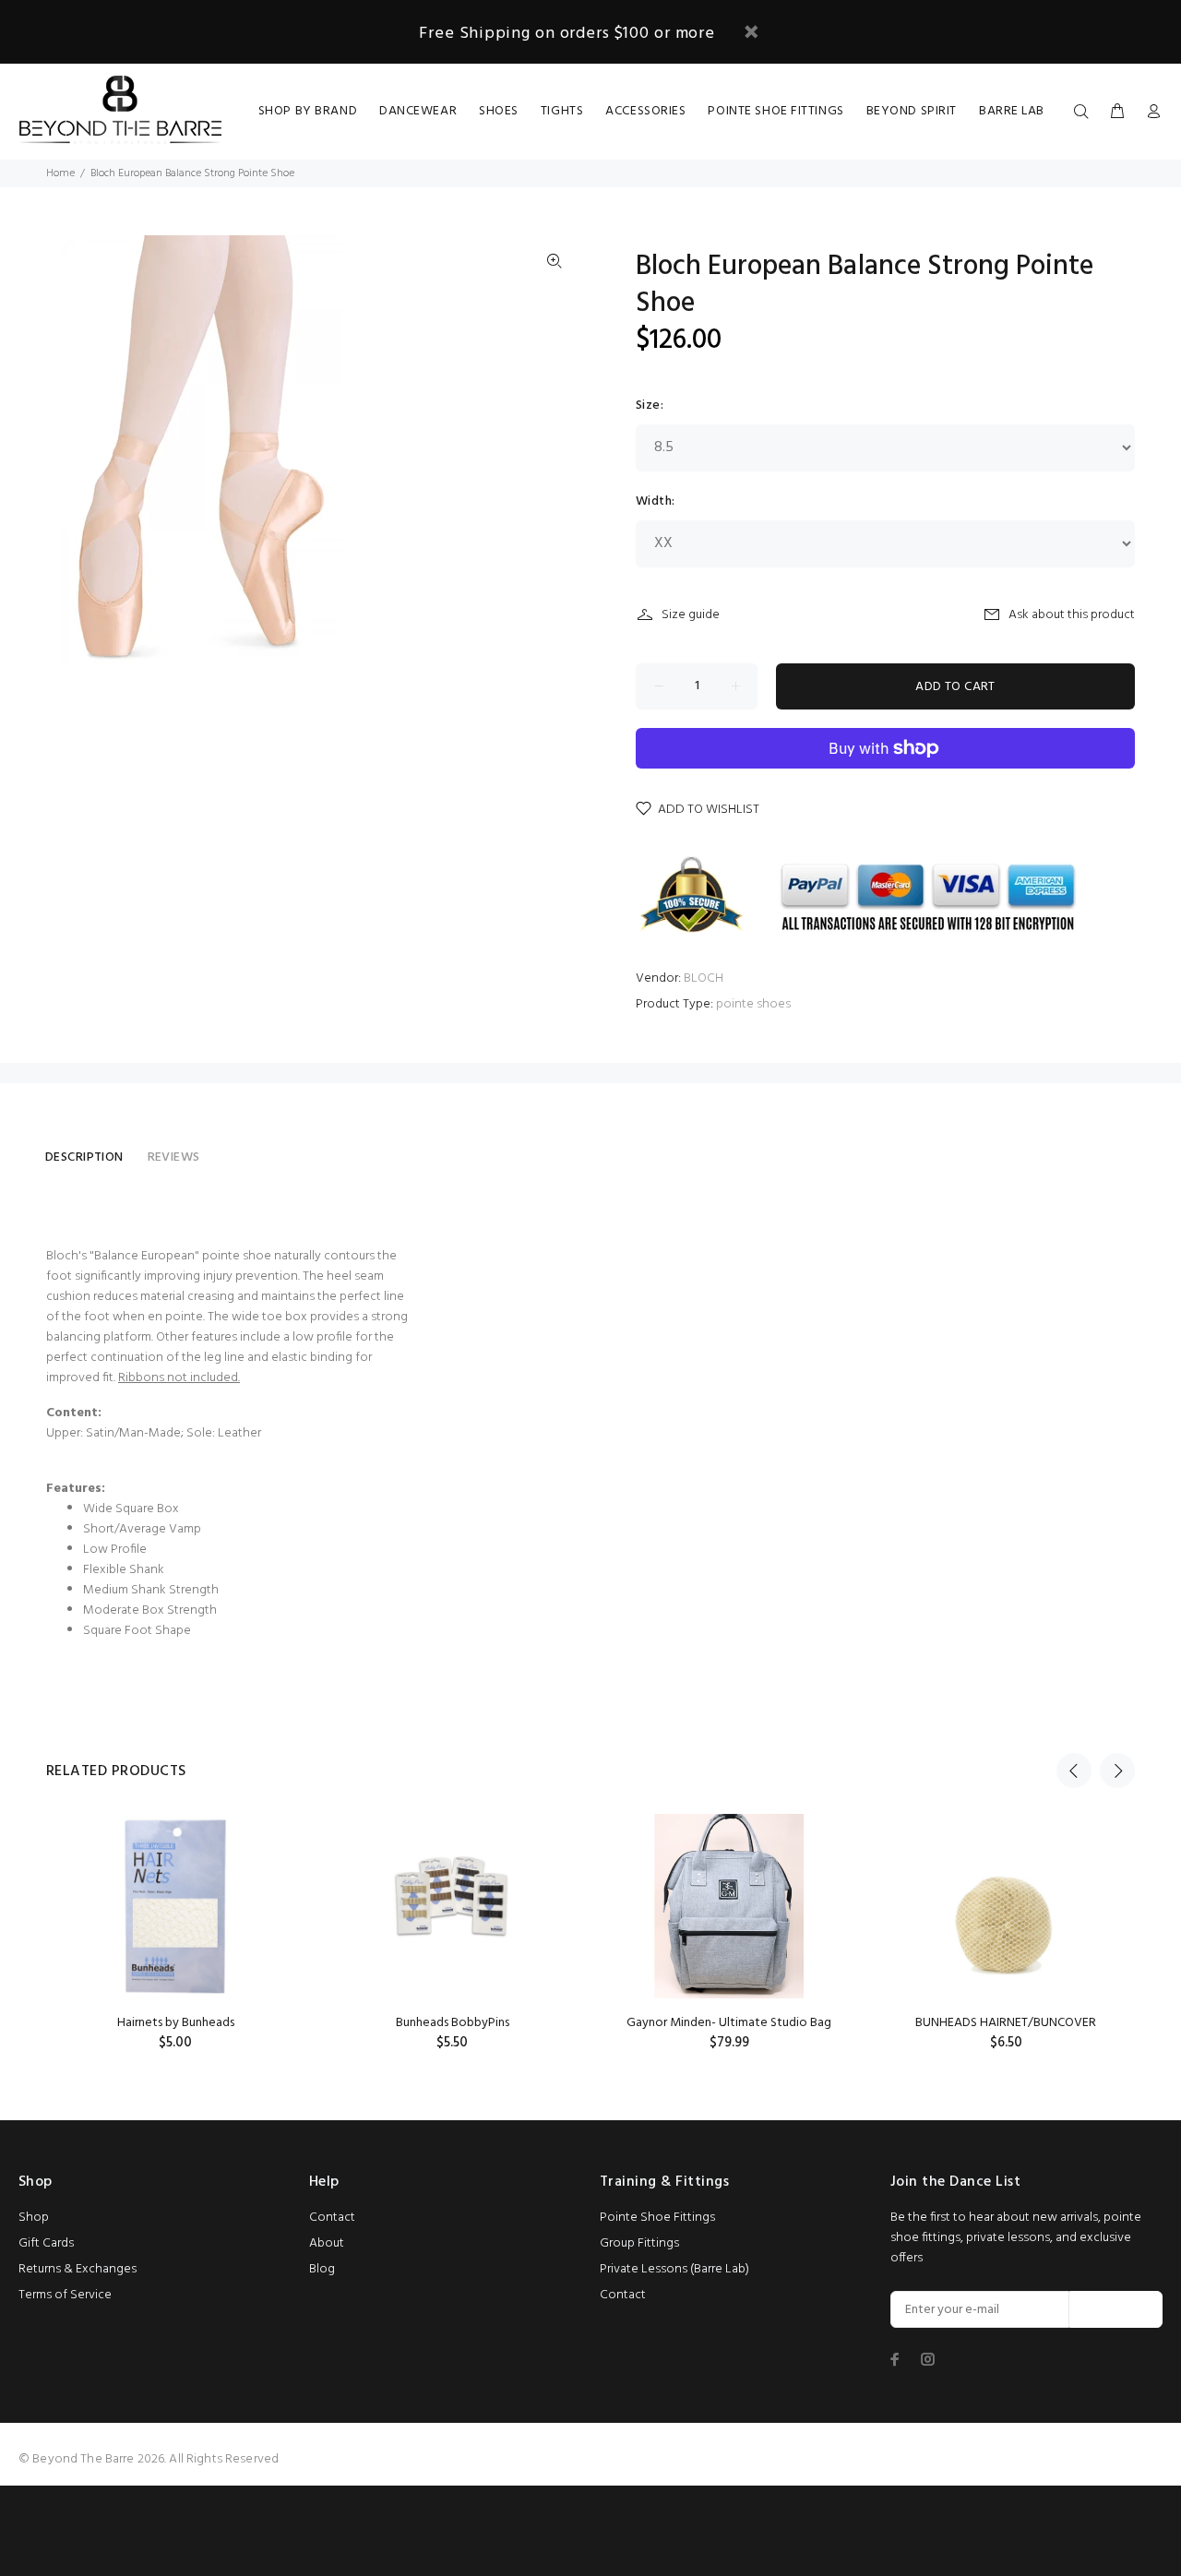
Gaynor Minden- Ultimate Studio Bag (729, 2023)
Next (1117, 1771)
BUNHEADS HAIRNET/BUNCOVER (1006, 2023)
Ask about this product (1072, 615)
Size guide (691, 615)
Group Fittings (639, 2243)
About (327, 2243)
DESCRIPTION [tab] (84, 1157)
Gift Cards (46, 2243)
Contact (332, 2218)
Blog (322, 2269)
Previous (1074, 1771)
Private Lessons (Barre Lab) (674, 2269)
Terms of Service (65, 2295)
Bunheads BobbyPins (453, 2023)
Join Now (1116, 2310)
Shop (34, 2218)
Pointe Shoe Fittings (657, 2218)
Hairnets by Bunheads (176, 2023)
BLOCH (704, 978)
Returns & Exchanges (78, 2269)
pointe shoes (753, 1004)
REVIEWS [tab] (174, 1157)
